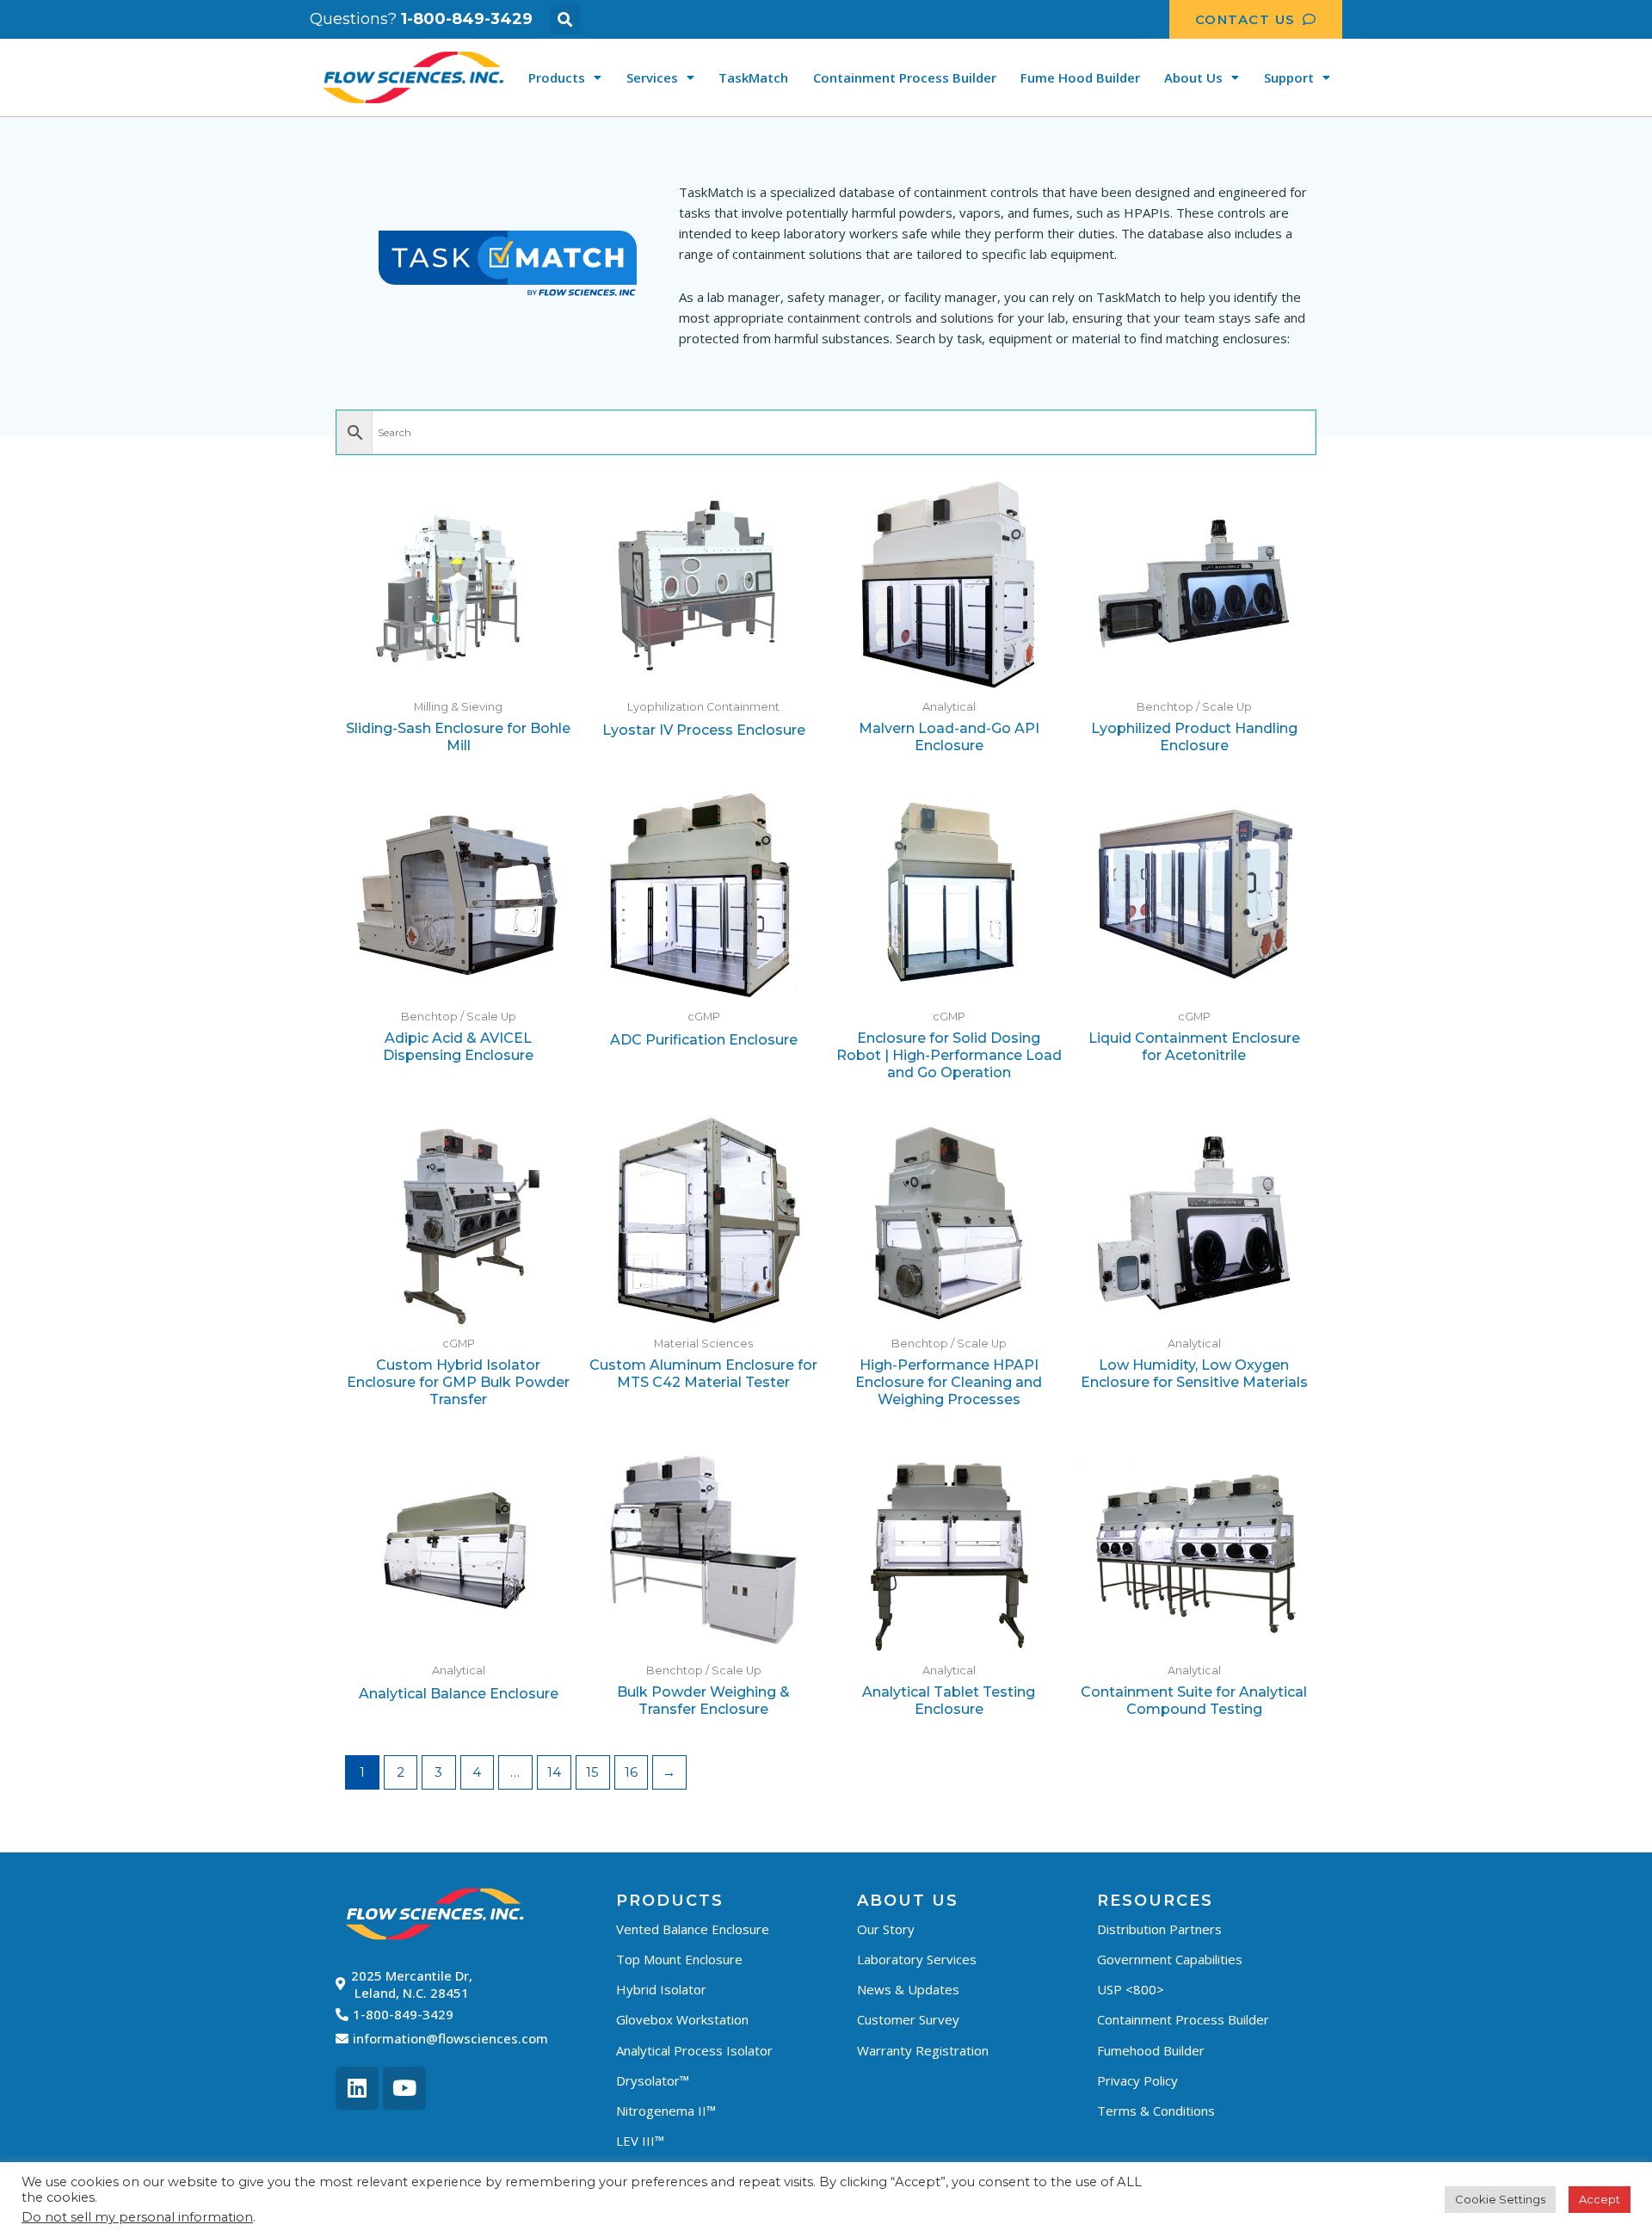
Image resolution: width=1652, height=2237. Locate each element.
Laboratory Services (917, 1959)
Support (1289, 77)
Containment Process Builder (905, 77)
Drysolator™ (653, 2080)
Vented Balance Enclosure (693, 1929)
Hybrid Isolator (661, 1989)
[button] (565, 19)
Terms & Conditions (1156, 2111)
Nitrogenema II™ (666, 2111)
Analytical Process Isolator (694, 2050)
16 (631, 1772)
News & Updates (908, 1989)
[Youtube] (404, 2088)
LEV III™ (640, 2141)
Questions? (421, 19)
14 (554, 1772)
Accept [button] (1600, 2199)
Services (652, 77)
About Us (1193, 77)
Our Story (886, 1929)
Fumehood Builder (1151, 2050)
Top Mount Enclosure (679, 1959)
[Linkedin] (357, 2088)
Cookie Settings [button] (1500, 2199)
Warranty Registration (923, 2050)
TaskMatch (753, 77)
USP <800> (1131, 1989)
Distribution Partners (1159, 1929)
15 (592, 1772)
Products (557, 77)
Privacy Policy (1137, 2080)
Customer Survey (908, 2019)
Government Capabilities (1170, 1959)
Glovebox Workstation (682, 2019)
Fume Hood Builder (1080, 77)
